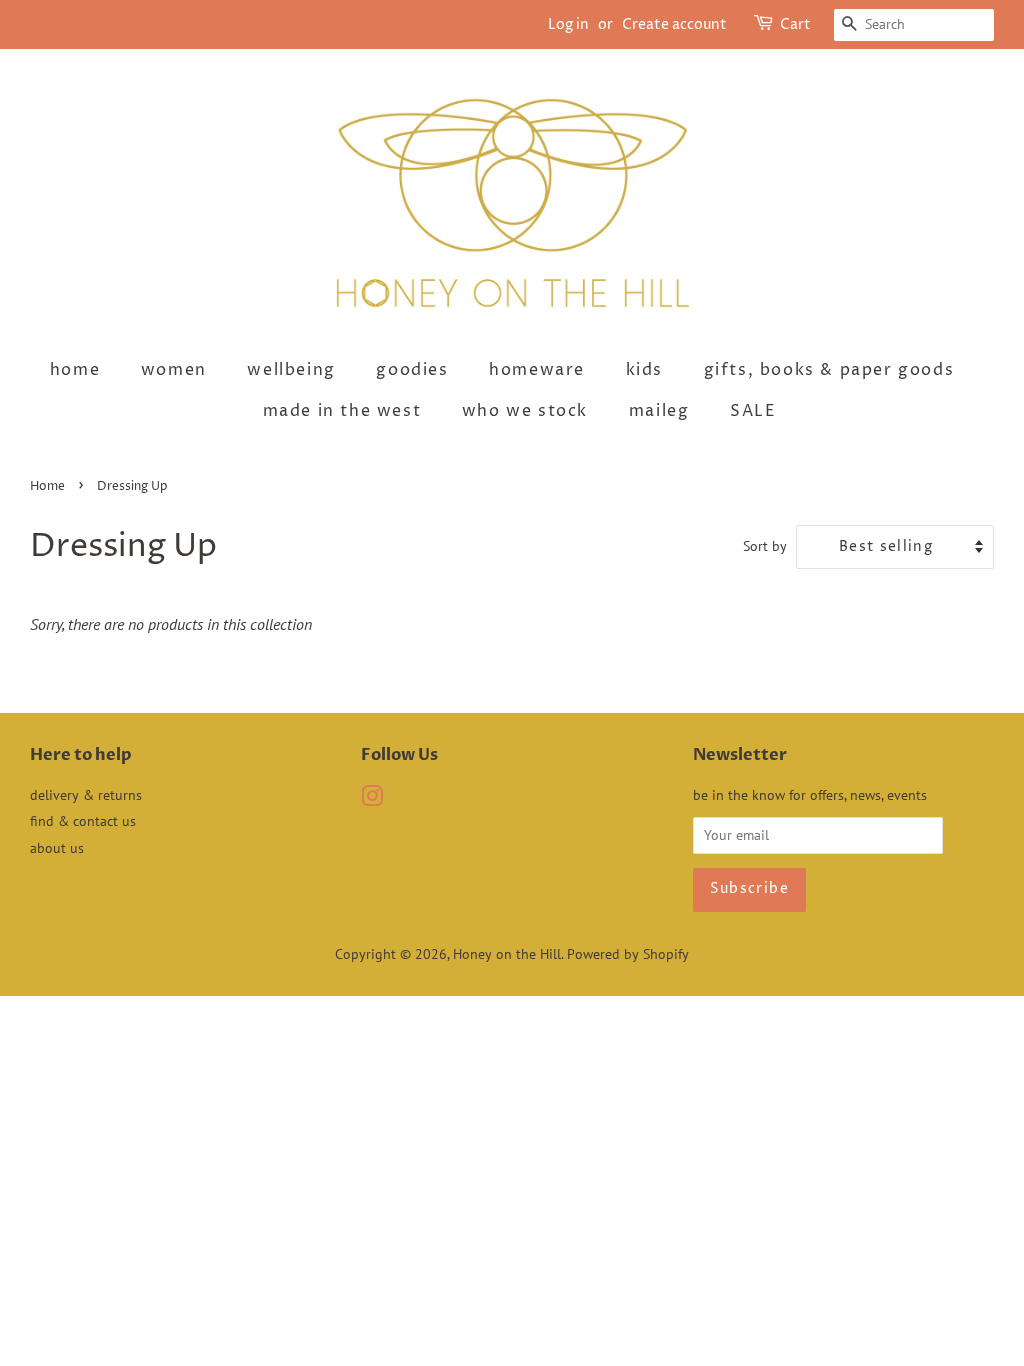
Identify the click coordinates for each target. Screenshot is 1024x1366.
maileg (659, 411)
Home (47, 486)
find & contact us (83, 821)
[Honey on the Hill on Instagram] (372, 800)
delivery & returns (86, 795)
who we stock (525, 411)
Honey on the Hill (507, 954)
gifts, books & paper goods (829, 370)
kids (644, 370)
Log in (568, 24)
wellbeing (291, 370)
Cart (795, 24)
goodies (412, 370)
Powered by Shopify (628, 954)
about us (57, 848)
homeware (537, 370)
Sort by (765, 545)
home (75, 370)
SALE (753, 411)
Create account (674, 24)
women (174, 370)
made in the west (342, 411)
